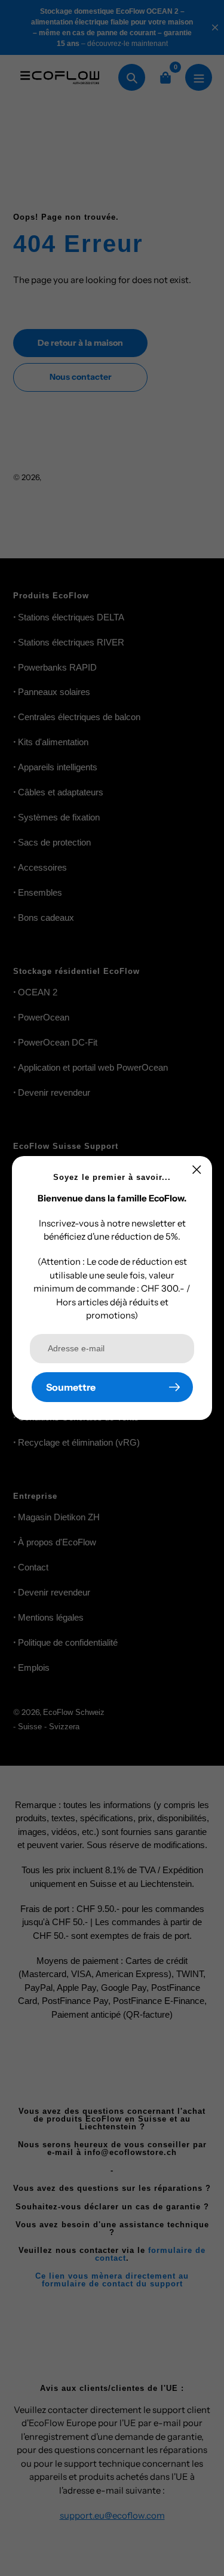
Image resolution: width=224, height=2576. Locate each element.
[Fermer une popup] (197, 1169)
